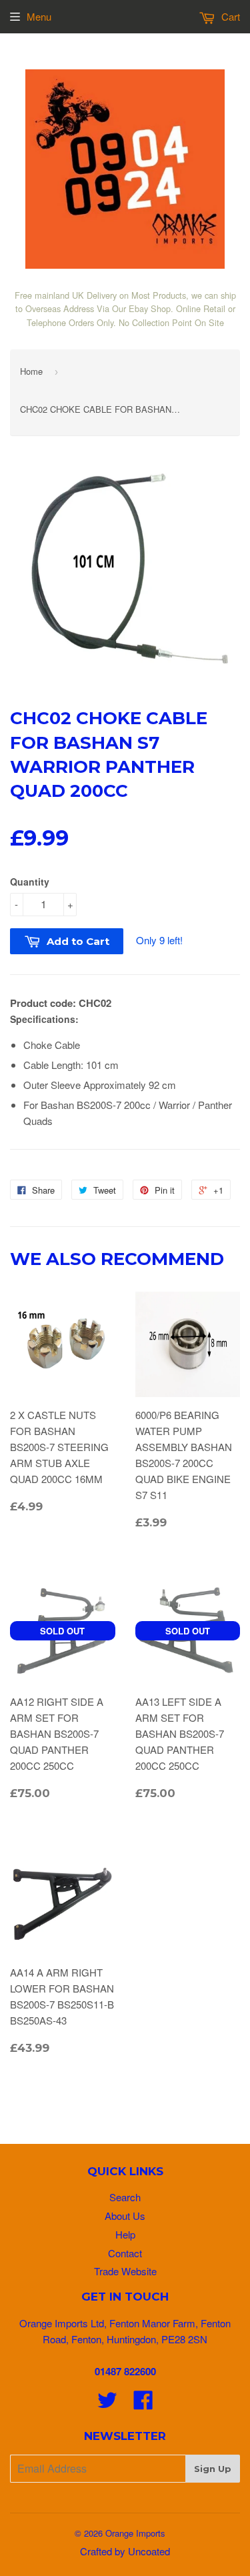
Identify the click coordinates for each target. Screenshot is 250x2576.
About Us (125, 2216)
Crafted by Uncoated (125, 2551)
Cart (229, 16)
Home (31, 371)
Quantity (30, 882)
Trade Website (125, 2271)
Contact (125, 2253)
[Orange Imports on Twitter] (107, 2404)
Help (125, 2234)
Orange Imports (135, 2533)
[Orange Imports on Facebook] (143, 2404)
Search (125, 2197)
